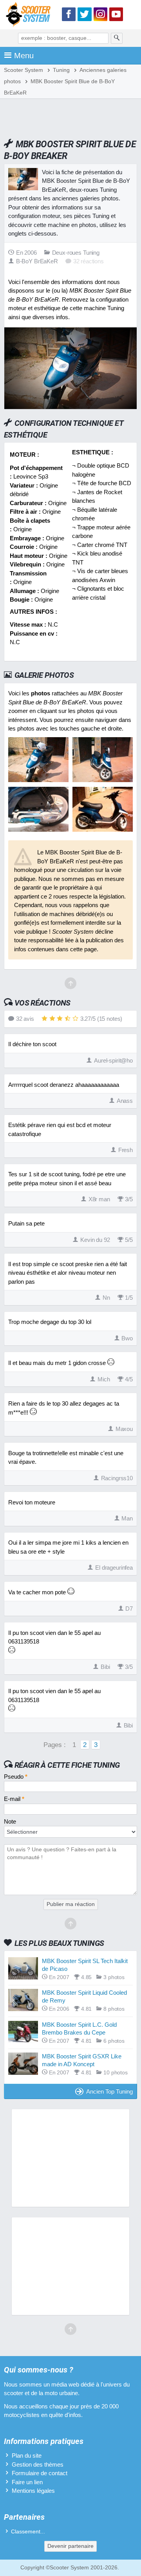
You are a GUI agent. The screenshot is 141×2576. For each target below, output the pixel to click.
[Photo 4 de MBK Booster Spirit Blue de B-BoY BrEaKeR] (103, 830)
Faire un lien (27, 2482)
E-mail (14, 1799)
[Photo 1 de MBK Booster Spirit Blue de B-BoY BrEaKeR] (38, 780)
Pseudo (16, 1777)
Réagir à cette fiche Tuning (67, 1765)
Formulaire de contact (40, 2473)
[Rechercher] (117, 38)
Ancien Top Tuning (109, 2091)
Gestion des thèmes (38, 2464)
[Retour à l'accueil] (30, 16)
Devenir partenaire (70, 2546)
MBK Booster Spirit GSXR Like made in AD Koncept (82, 2060)
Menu (24, 55)
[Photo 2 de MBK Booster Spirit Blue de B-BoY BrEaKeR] (103, 780)
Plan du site (27, 2455)
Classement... (28, 2532)
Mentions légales (33, 2491)
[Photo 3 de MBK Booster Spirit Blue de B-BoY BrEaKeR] (38, 830)
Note (10, 1821)
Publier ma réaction (71, 1904)
